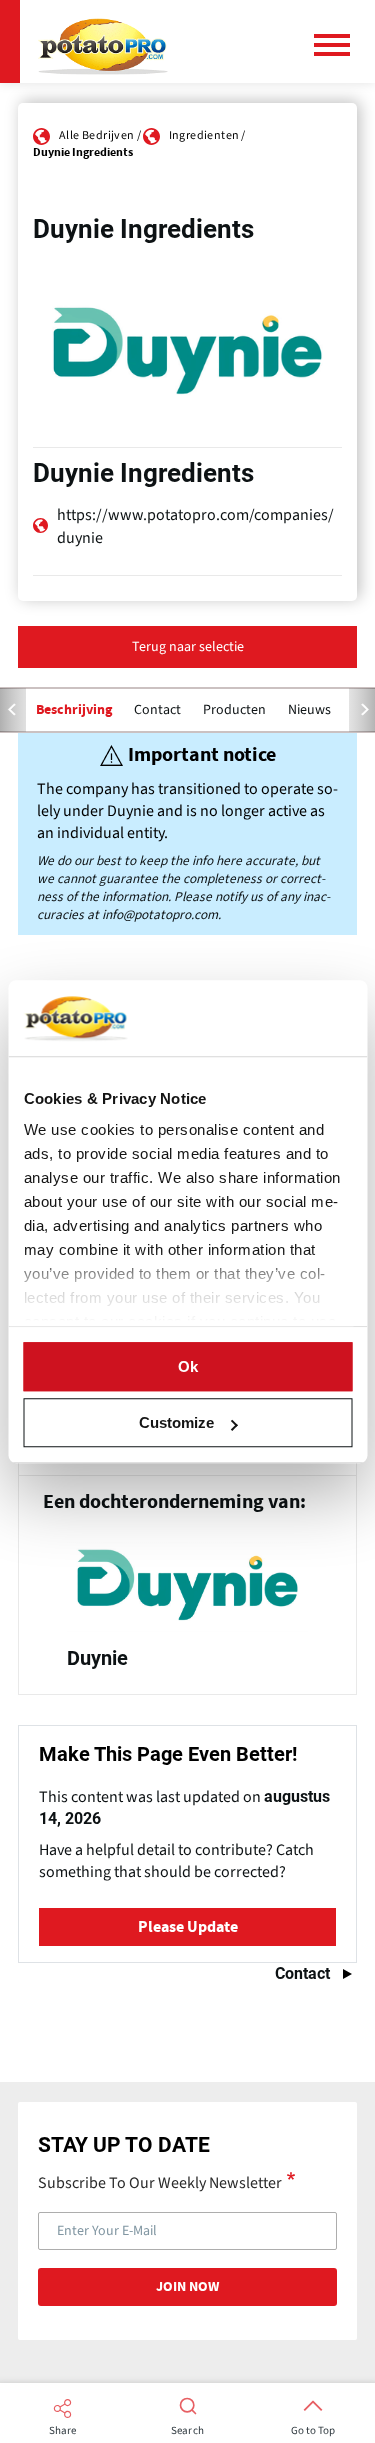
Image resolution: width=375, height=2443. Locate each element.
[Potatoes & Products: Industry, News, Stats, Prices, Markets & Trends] (103, 41)
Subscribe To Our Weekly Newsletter (160, 2182)
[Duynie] (187, 1611)
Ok (188, 1366)
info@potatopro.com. (161, 914)
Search (187, 2431)
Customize (176, 1422)
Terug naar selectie (188, 647)
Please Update (188, 1927)
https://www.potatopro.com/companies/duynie (195, 526)
